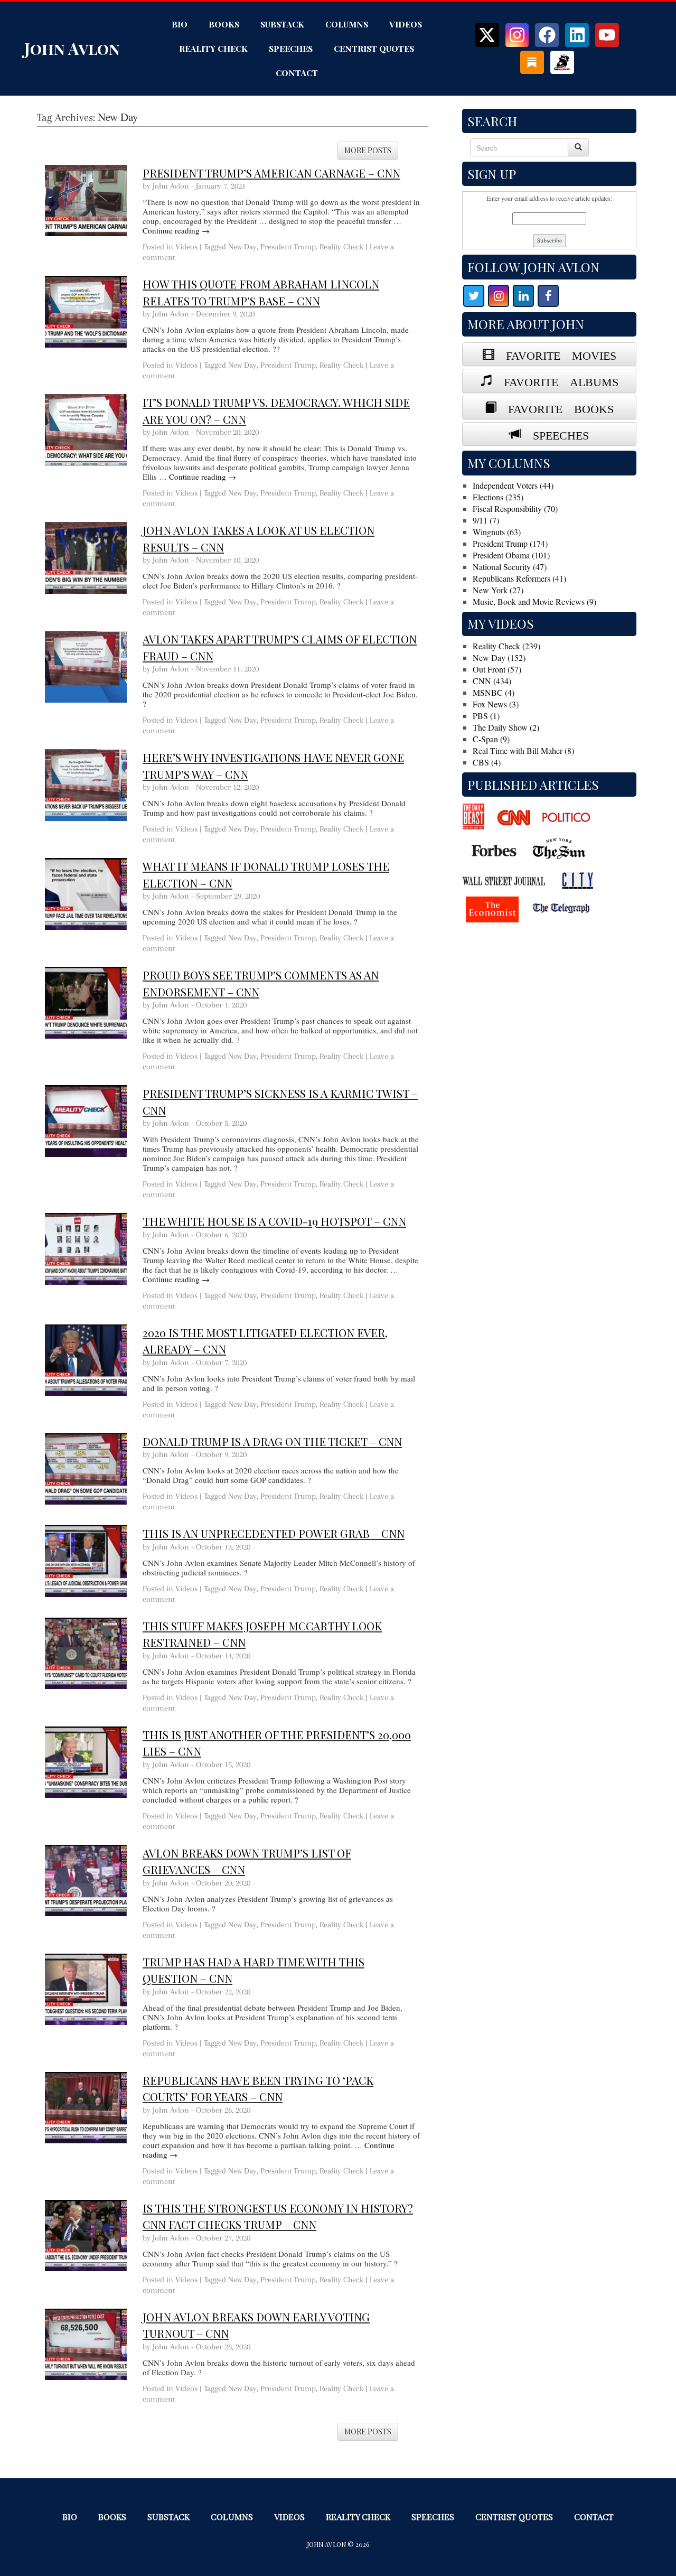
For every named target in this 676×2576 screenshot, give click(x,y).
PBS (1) (486, 716)
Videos (406, 24)
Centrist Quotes (374, 48)
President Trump (288, 247)
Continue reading (176, 230)
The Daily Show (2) (506, 727)
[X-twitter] (487, 35)
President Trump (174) (510, 543)
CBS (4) (487, 762)
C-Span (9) (491, 739)
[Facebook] (547, 35)
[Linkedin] (577, 35)
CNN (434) (492, 681)
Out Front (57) (497, 669)
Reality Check (213, 48)
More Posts (368, 150)
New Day (242, 247)
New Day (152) (499, 657)
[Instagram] (517, 35)
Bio (180, 24)
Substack (282, 24)
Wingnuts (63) (497, 532)
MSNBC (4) (494, 692)
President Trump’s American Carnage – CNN (271, 173)
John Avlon (72, 49)
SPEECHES (555, 434)
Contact (297, 73)
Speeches (291, 48)
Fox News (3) (496, 704)
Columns (347, 24)
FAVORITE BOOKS (555, 407)
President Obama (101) (511, 555)
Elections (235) (498, 497)
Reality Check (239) (506, 646)
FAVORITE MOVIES (555, 354)
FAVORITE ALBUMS (555, 380)
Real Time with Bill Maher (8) (523, 750)
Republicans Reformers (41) (519, 578)
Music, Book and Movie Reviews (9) (534, 601)
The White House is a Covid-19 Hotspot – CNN (274, 1221)
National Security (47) (510, 567)
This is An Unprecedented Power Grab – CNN (274, 1533)
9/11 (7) (486, 520)
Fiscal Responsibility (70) (515, 508)
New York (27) (498, 590)
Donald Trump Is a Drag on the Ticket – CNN (272, 1441)
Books (224, 24)
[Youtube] (607, 35)
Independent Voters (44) (513, 485)
